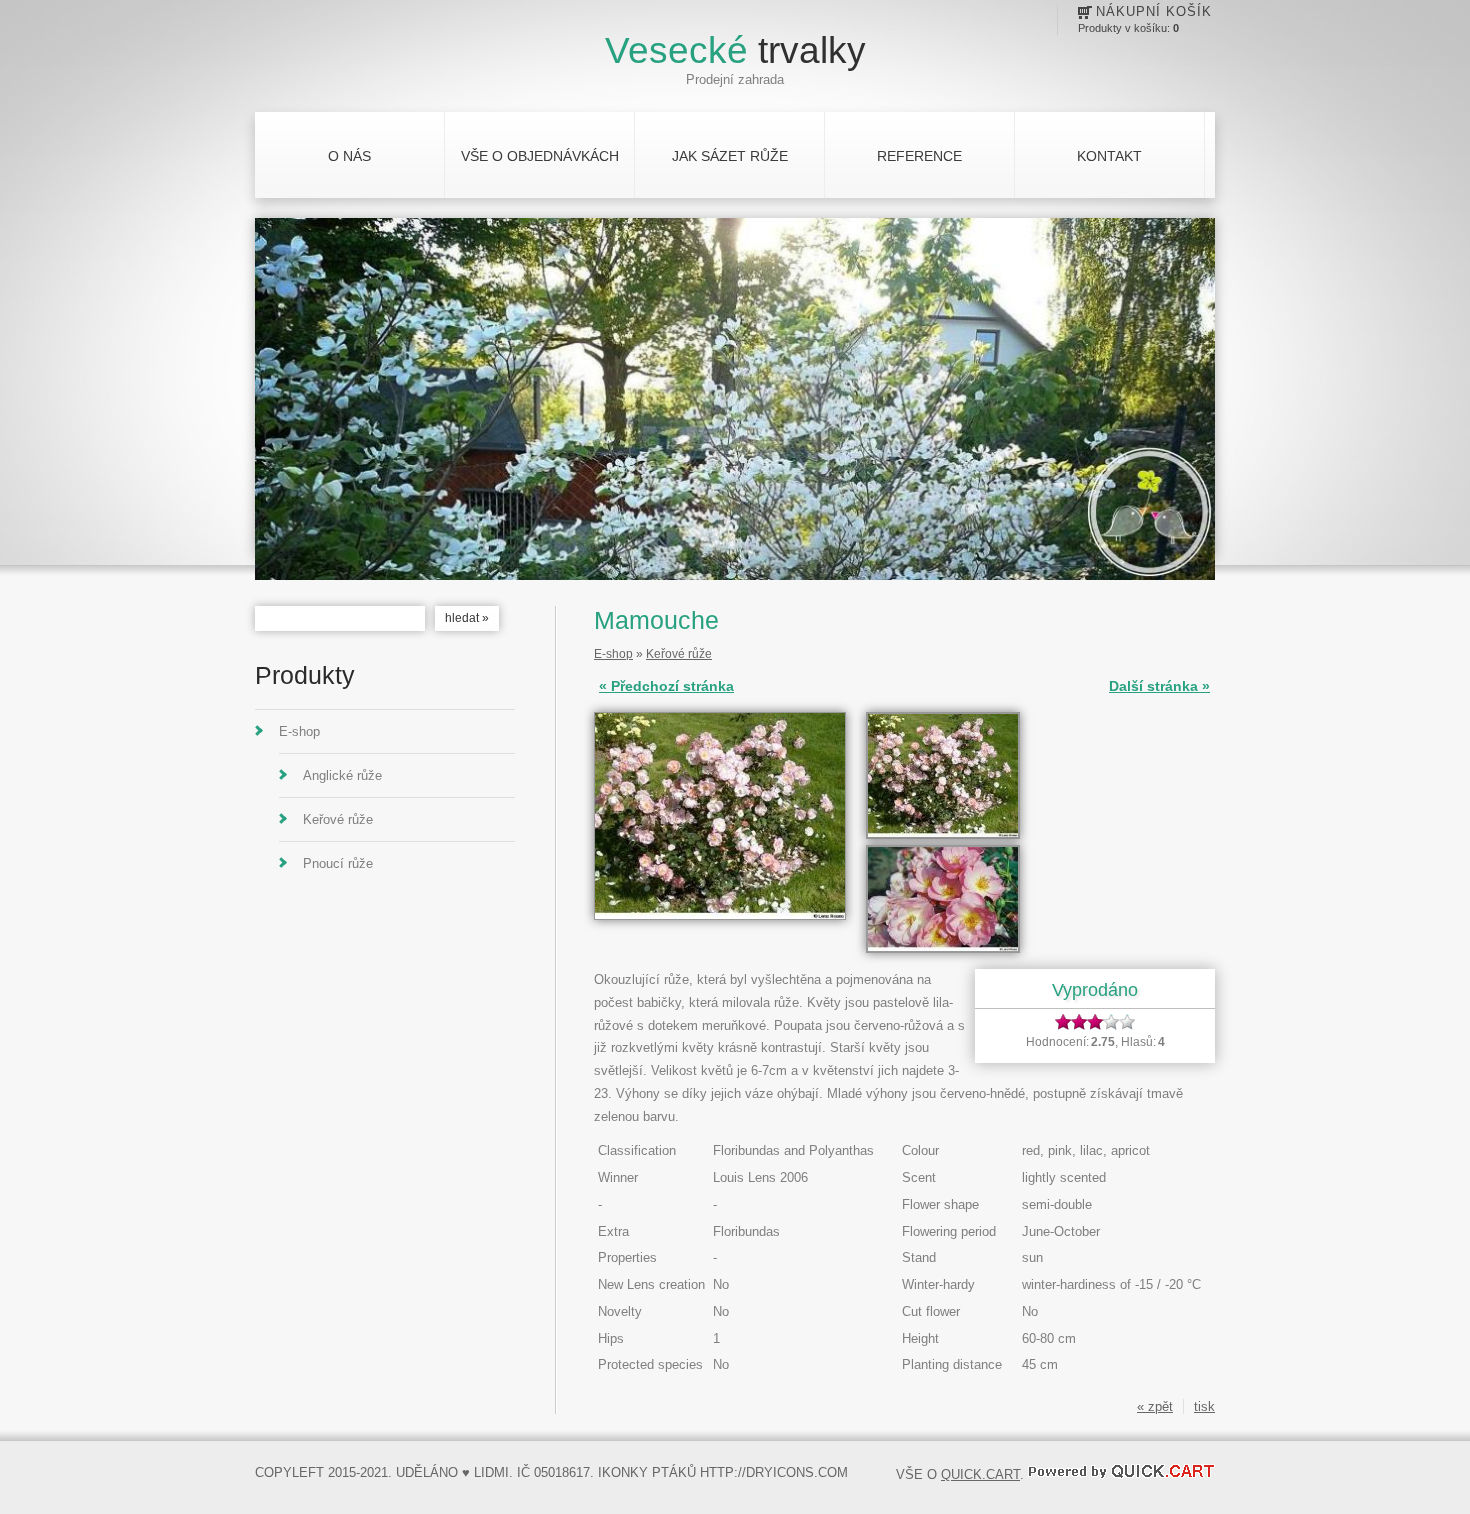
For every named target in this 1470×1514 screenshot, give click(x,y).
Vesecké (735, 50)
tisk (1204, 1406)
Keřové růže (338, 819)
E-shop (299, 731)
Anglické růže (342, 775)
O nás (349, 156)
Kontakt (1109, 156)
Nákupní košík (1154, 11)
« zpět (1155, 1406)
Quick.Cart (980, 1474)
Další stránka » (1159, 686)
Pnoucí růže (338, 863)
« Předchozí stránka (666, 686)
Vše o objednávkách (540, 156)
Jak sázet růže (730, 156)
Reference (919, 156)
